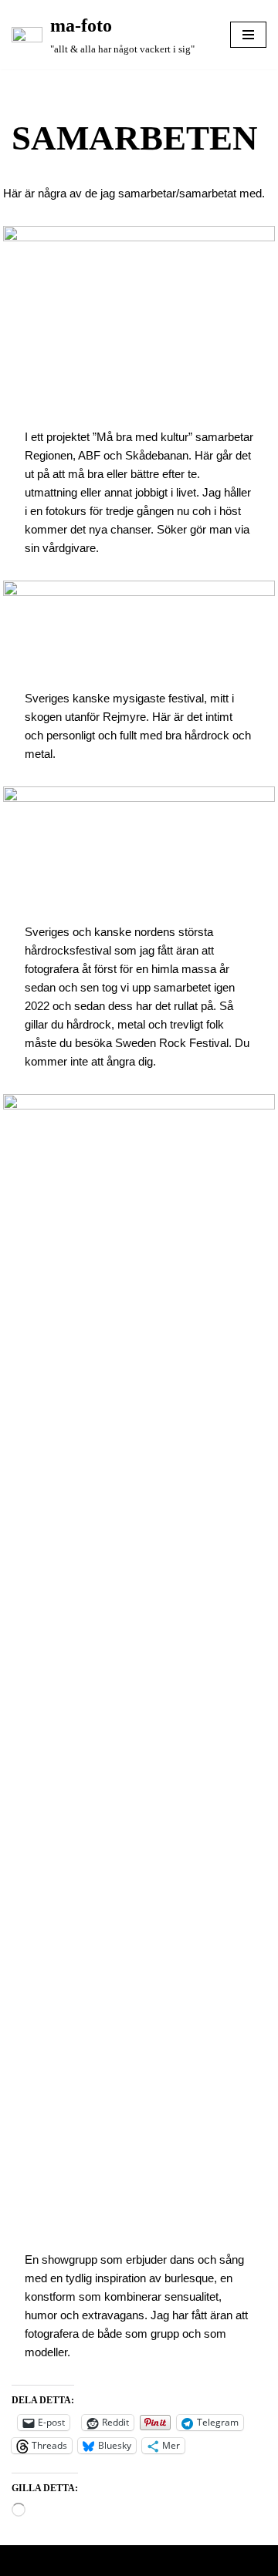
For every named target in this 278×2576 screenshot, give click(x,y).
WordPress (183, 2561)
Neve (83, 2561)
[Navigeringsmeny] (248, 35)
